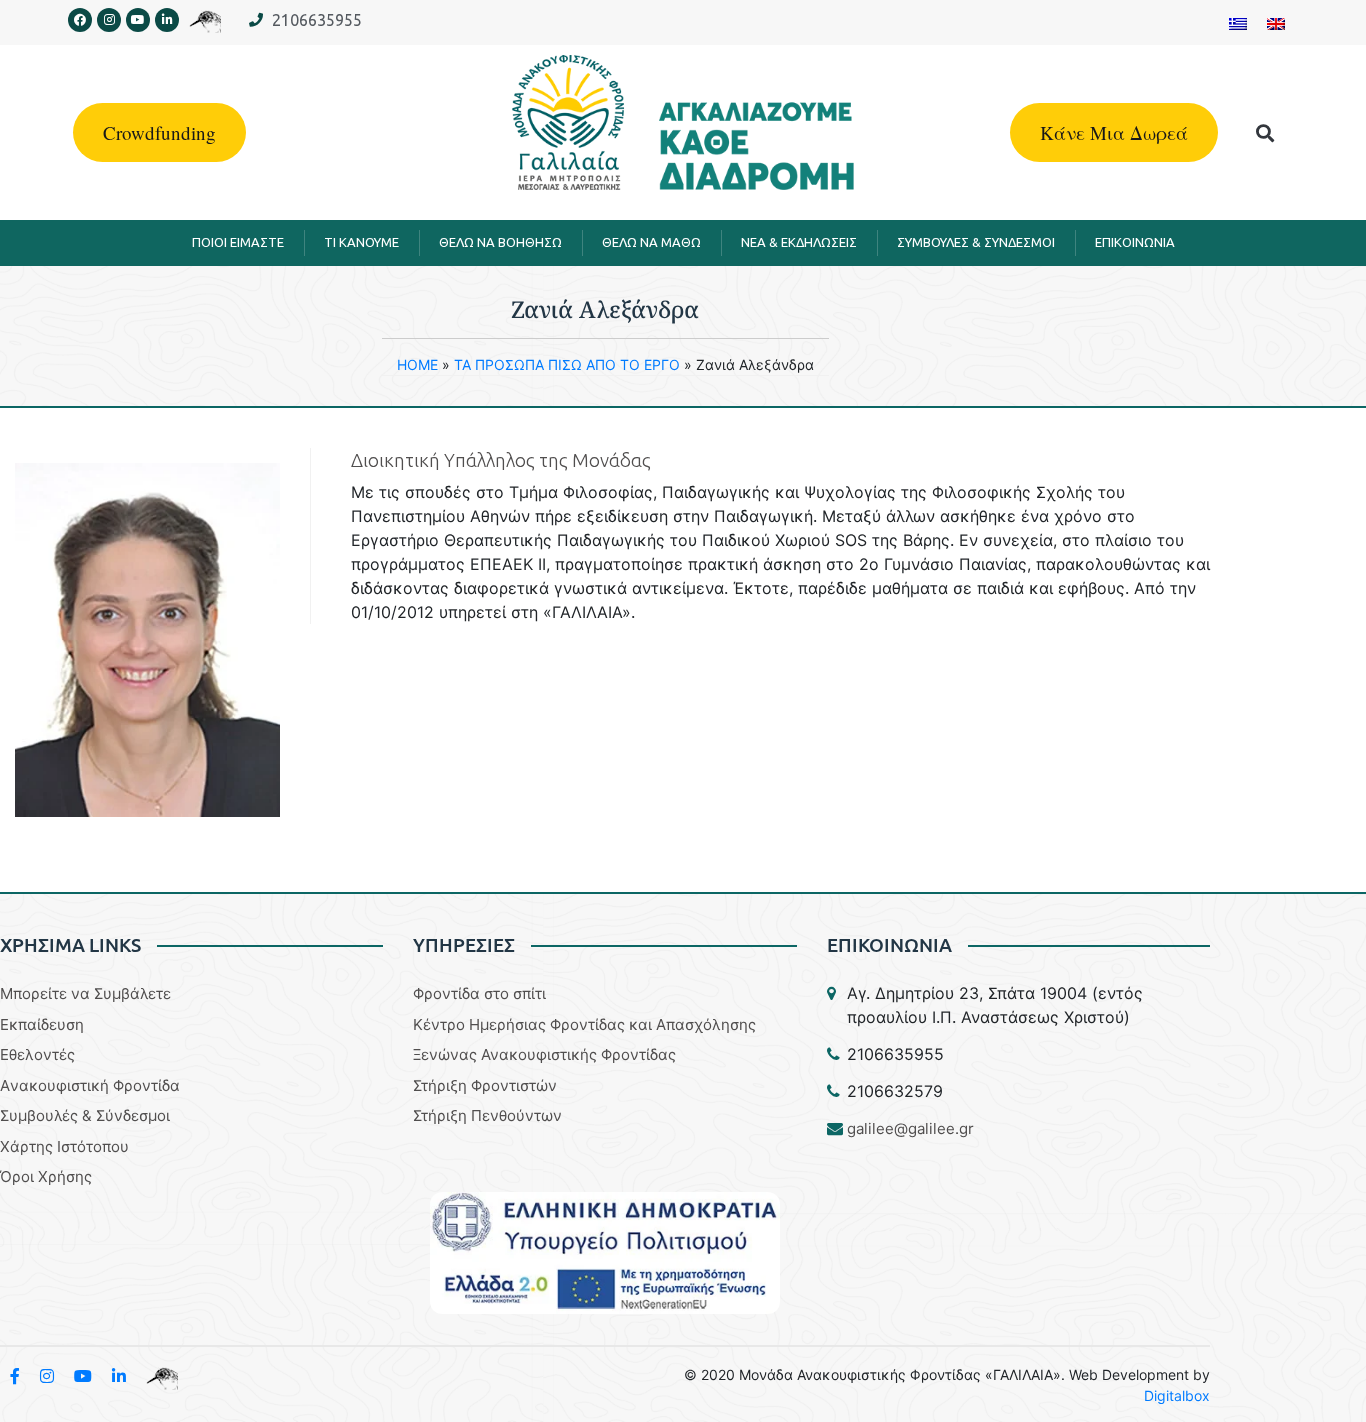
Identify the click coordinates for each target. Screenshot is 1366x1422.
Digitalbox (1177, 1395)
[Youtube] (138, 20)
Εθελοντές (37, 1054)
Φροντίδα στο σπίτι (479, 993)
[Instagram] (109, 20)
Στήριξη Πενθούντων (487, 1115)
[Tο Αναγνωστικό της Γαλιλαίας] (162, 1376)
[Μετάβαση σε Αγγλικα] (1276, 22)
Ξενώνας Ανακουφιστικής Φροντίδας (544, 1054)
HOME (417, 364)
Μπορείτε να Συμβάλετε (85, 993)
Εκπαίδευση (42, 1024)
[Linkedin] (167, 20)
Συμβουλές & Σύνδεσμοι (85, 1115)
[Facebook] (80, 20)
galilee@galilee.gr (910, 1128)
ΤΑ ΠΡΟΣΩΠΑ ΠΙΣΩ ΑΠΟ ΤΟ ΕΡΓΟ (567, 364)
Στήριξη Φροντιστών (485, 1085)
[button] (1265, 132)
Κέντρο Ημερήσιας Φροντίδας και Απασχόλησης (584, 1024)
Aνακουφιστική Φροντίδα (90, 1085)
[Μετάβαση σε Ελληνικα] (1238, 22)
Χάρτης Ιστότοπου (64, 1146)
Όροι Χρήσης (46, 1176)
